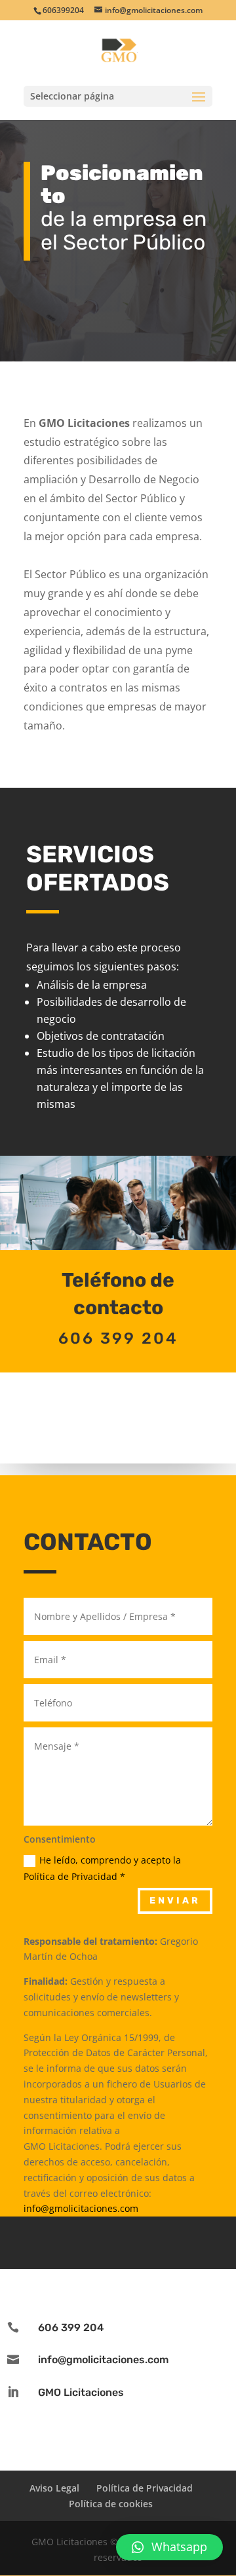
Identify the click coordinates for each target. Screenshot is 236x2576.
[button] (169, 2547)
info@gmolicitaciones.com (81, 2208)
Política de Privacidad (145, 2488)
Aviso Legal (54, 2488)
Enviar (175, 1901)
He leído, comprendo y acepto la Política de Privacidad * (102, 1868)
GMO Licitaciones (81, 2392)
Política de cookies (111, 2504)
